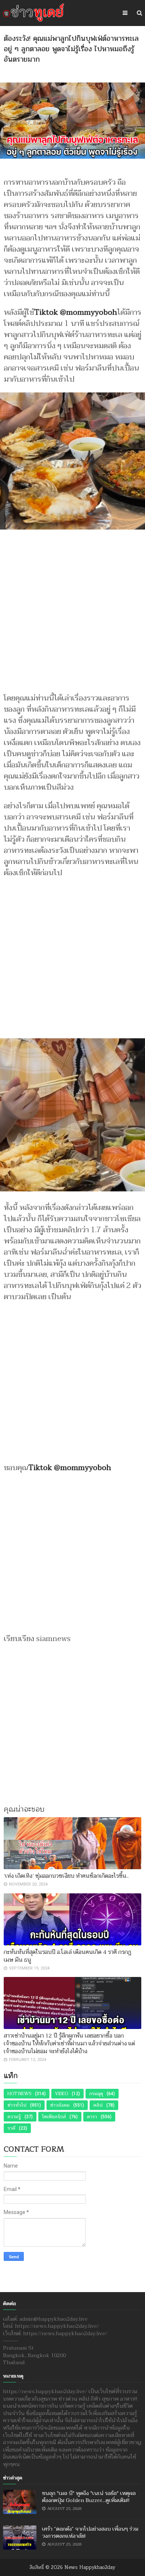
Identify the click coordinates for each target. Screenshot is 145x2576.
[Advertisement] (72, 609)
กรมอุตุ (96, 2094)
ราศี (11, 2128)
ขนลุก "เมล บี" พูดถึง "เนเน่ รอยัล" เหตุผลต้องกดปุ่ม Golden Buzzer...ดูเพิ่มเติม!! (89, 2497)
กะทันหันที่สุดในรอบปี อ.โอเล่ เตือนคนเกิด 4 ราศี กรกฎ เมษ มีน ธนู (67, 1956)
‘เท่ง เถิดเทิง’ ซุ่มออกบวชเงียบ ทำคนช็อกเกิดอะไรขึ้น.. (66, 1876)
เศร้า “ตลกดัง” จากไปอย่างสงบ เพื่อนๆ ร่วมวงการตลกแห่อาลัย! (90, 2533)
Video (62, 2094)
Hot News (19, 2094)
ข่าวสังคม (60, 2105)
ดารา (92, 2117)
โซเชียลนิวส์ (54, 2117)
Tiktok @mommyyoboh (76, 313)
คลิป (98, 2105)
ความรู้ (14, 2117)
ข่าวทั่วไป (17, 2105)
